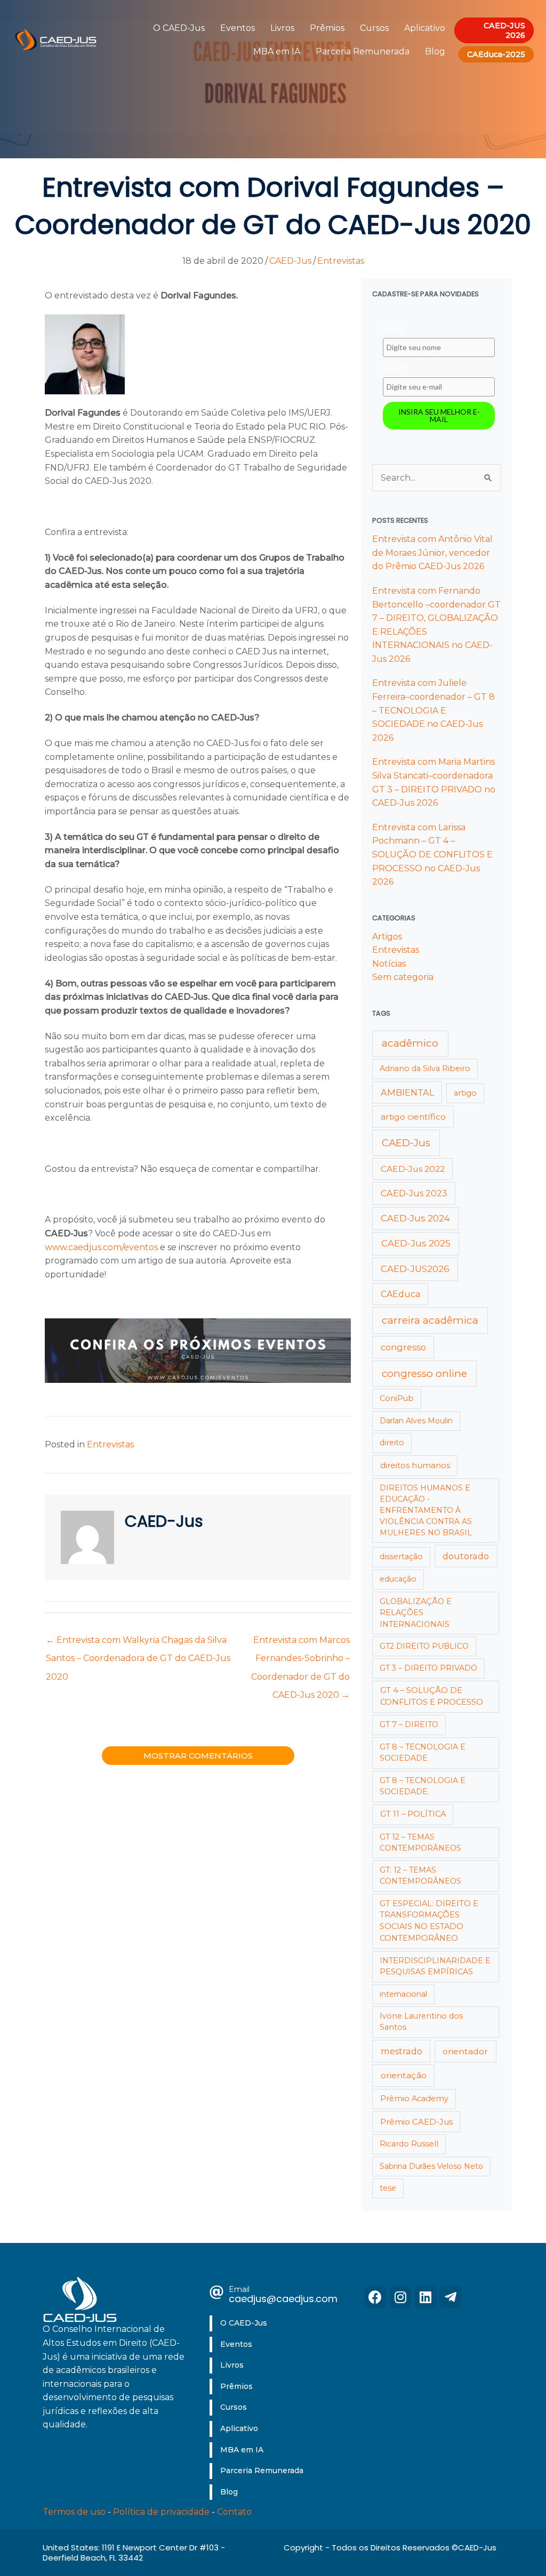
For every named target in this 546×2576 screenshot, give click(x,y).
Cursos (374, 28)
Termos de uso (74, 2512)
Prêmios (327, 28)
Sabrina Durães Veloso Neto (431, 2166)
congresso (403, 1347)
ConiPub (397, 1398)
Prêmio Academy (414, 2099)
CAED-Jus (290, 261)
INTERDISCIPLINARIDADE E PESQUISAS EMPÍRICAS (435, 1966)
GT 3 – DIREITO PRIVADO (428, 1668)
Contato (234, 2512)
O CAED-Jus (179, 28)
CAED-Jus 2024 (415, 1218)
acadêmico (410, 1043)
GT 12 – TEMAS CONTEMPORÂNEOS (420, 1842)
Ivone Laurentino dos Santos (421, 2022)
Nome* (394, 329)
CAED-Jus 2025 (416, 1243)
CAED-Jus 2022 (413, 1169)
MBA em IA (277, 51)
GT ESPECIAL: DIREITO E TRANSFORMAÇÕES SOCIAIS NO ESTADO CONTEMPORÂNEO (429, 1921)
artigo (465, 1093)
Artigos (387, 937)
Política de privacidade (161, 2512)
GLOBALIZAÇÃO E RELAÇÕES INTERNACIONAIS (416, 1613)
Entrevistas (341, 261)
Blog (435, 51)
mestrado (402, 2051)
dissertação (401, 1557)
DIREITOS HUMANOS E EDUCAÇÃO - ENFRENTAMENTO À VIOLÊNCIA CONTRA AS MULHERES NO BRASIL (426, 1510)
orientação (404, 2075)
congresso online (424, 1374)
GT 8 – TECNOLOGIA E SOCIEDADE (423, 1752)
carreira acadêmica (430, 1320)
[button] (375, 2297)
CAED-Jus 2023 (414, 1193)
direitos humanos (415, 1465)
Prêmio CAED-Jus (416, 2122)
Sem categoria (403, 977)
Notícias (389, 964)
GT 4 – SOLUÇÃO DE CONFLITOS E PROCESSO (432, 1696)
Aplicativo (425, 28)
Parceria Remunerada (363, 51)
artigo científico (413, 1117)
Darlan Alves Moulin (416, 1421)
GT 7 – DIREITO (409, 1724)
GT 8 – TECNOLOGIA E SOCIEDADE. (423, 1786)
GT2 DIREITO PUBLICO (424, 1646)
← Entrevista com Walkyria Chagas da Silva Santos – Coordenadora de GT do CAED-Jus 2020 (138, 1643)
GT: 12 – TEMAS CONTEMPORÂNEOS (420, 1876)
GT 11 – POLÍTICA (413, 1814)
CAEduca (400, 1294)
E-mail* (395, 368)
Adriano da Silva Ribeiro (425, 1068)
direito (392, 1443)
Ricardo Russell (409, 2144)
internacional (403, 1994)
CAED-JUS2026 (415, 1269)
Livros (282, 28)
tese (388, 2188)
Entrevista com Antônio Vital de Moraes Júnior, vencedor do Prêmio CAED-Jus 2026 (432, 553)
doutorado (466, 1556)
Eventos (238, 28)
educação (398, 1579)
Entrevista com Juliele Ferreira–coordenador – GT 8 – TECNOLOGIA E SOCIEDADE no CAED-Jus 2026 (433, 710)
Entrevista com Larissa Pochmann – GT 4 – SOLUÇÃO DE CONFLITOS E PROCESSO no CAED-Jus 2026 (432, 854)
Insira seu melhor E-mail (439, 415)
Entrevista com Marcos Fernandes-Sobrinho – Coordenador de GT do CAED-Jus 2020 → (300, 1643)
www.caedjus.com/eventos (101, 1247)
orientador (465, 2051)
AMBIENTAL (407, 1092)
